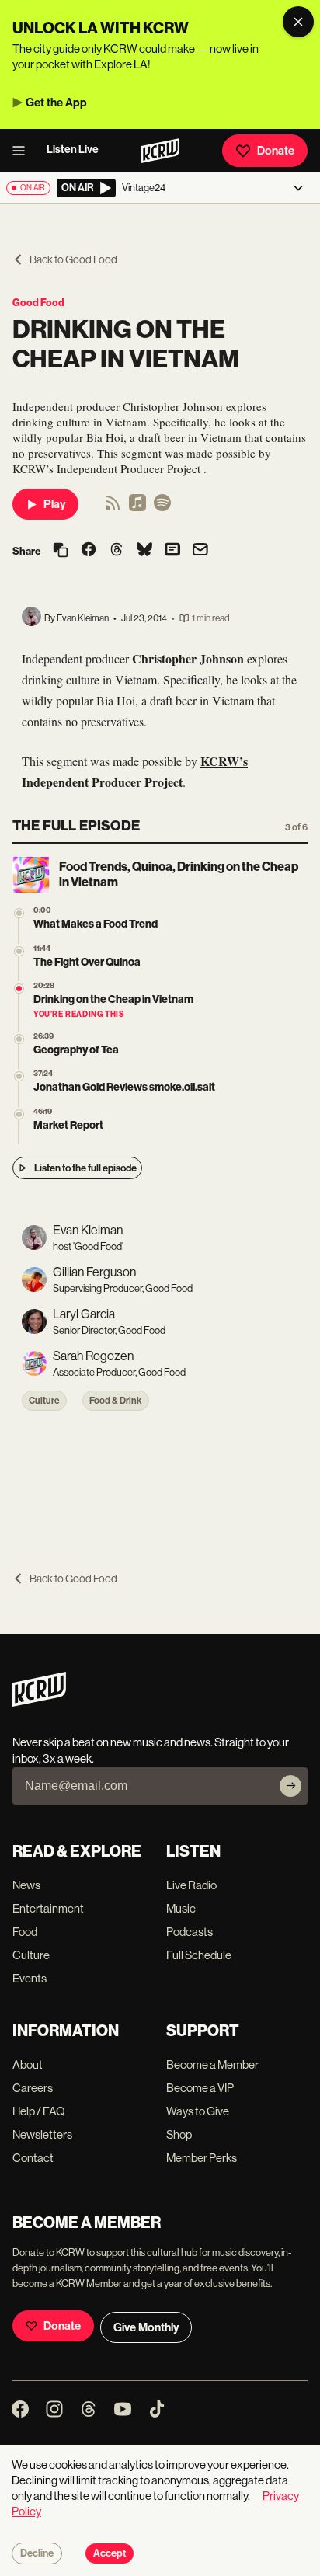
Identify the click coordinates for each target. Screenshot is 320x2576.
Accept (110, 2553)
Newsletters (42, 2134)
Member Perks (202, 2158)
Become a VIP (200, 2088)
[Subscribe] (290, 1786)
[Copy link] (61, 551)
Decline (37, 2553)
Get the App (56, 103)
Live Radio (191, 1885)
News (26, 1885)
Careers (33, 2088)
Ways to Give (198, 2111)
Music (181, 1908)
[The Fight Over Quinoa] (19, 951)
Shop (179, 2134)
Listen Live (73, 150)
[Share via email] (200, 551)
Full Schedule (199, 1955)
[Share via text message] (172, 551)
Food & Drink (116, 1401)
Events (30, 1978)
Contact (33, 2158)
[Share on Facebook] (89, 551)
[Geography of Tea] (19, 1039)
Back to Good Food (73, 259)
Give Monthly (146, 2327)
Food (25, 1932)
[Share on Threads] (117, 551)
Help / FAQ (39, 2111)
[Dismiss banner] (298, 22)
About (28, 2064)
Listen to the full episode (85, 1168)
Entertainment (48, 1908)
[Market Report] (19, 1114)
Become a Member (212, 2064)
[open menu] (23, 151)
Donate (276, 151)
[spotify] (162, 508)
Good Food (38, 303)
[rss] (113, 508)
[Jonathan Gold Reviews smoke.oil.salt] (19, 1076)
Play (54, 504)
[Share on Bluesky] (144, 551)
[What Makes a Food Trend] (19, 913)
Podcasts (190, 1932)
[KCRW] (39, 1702)
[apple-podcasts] (137, 508)
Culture (44, 1401)
